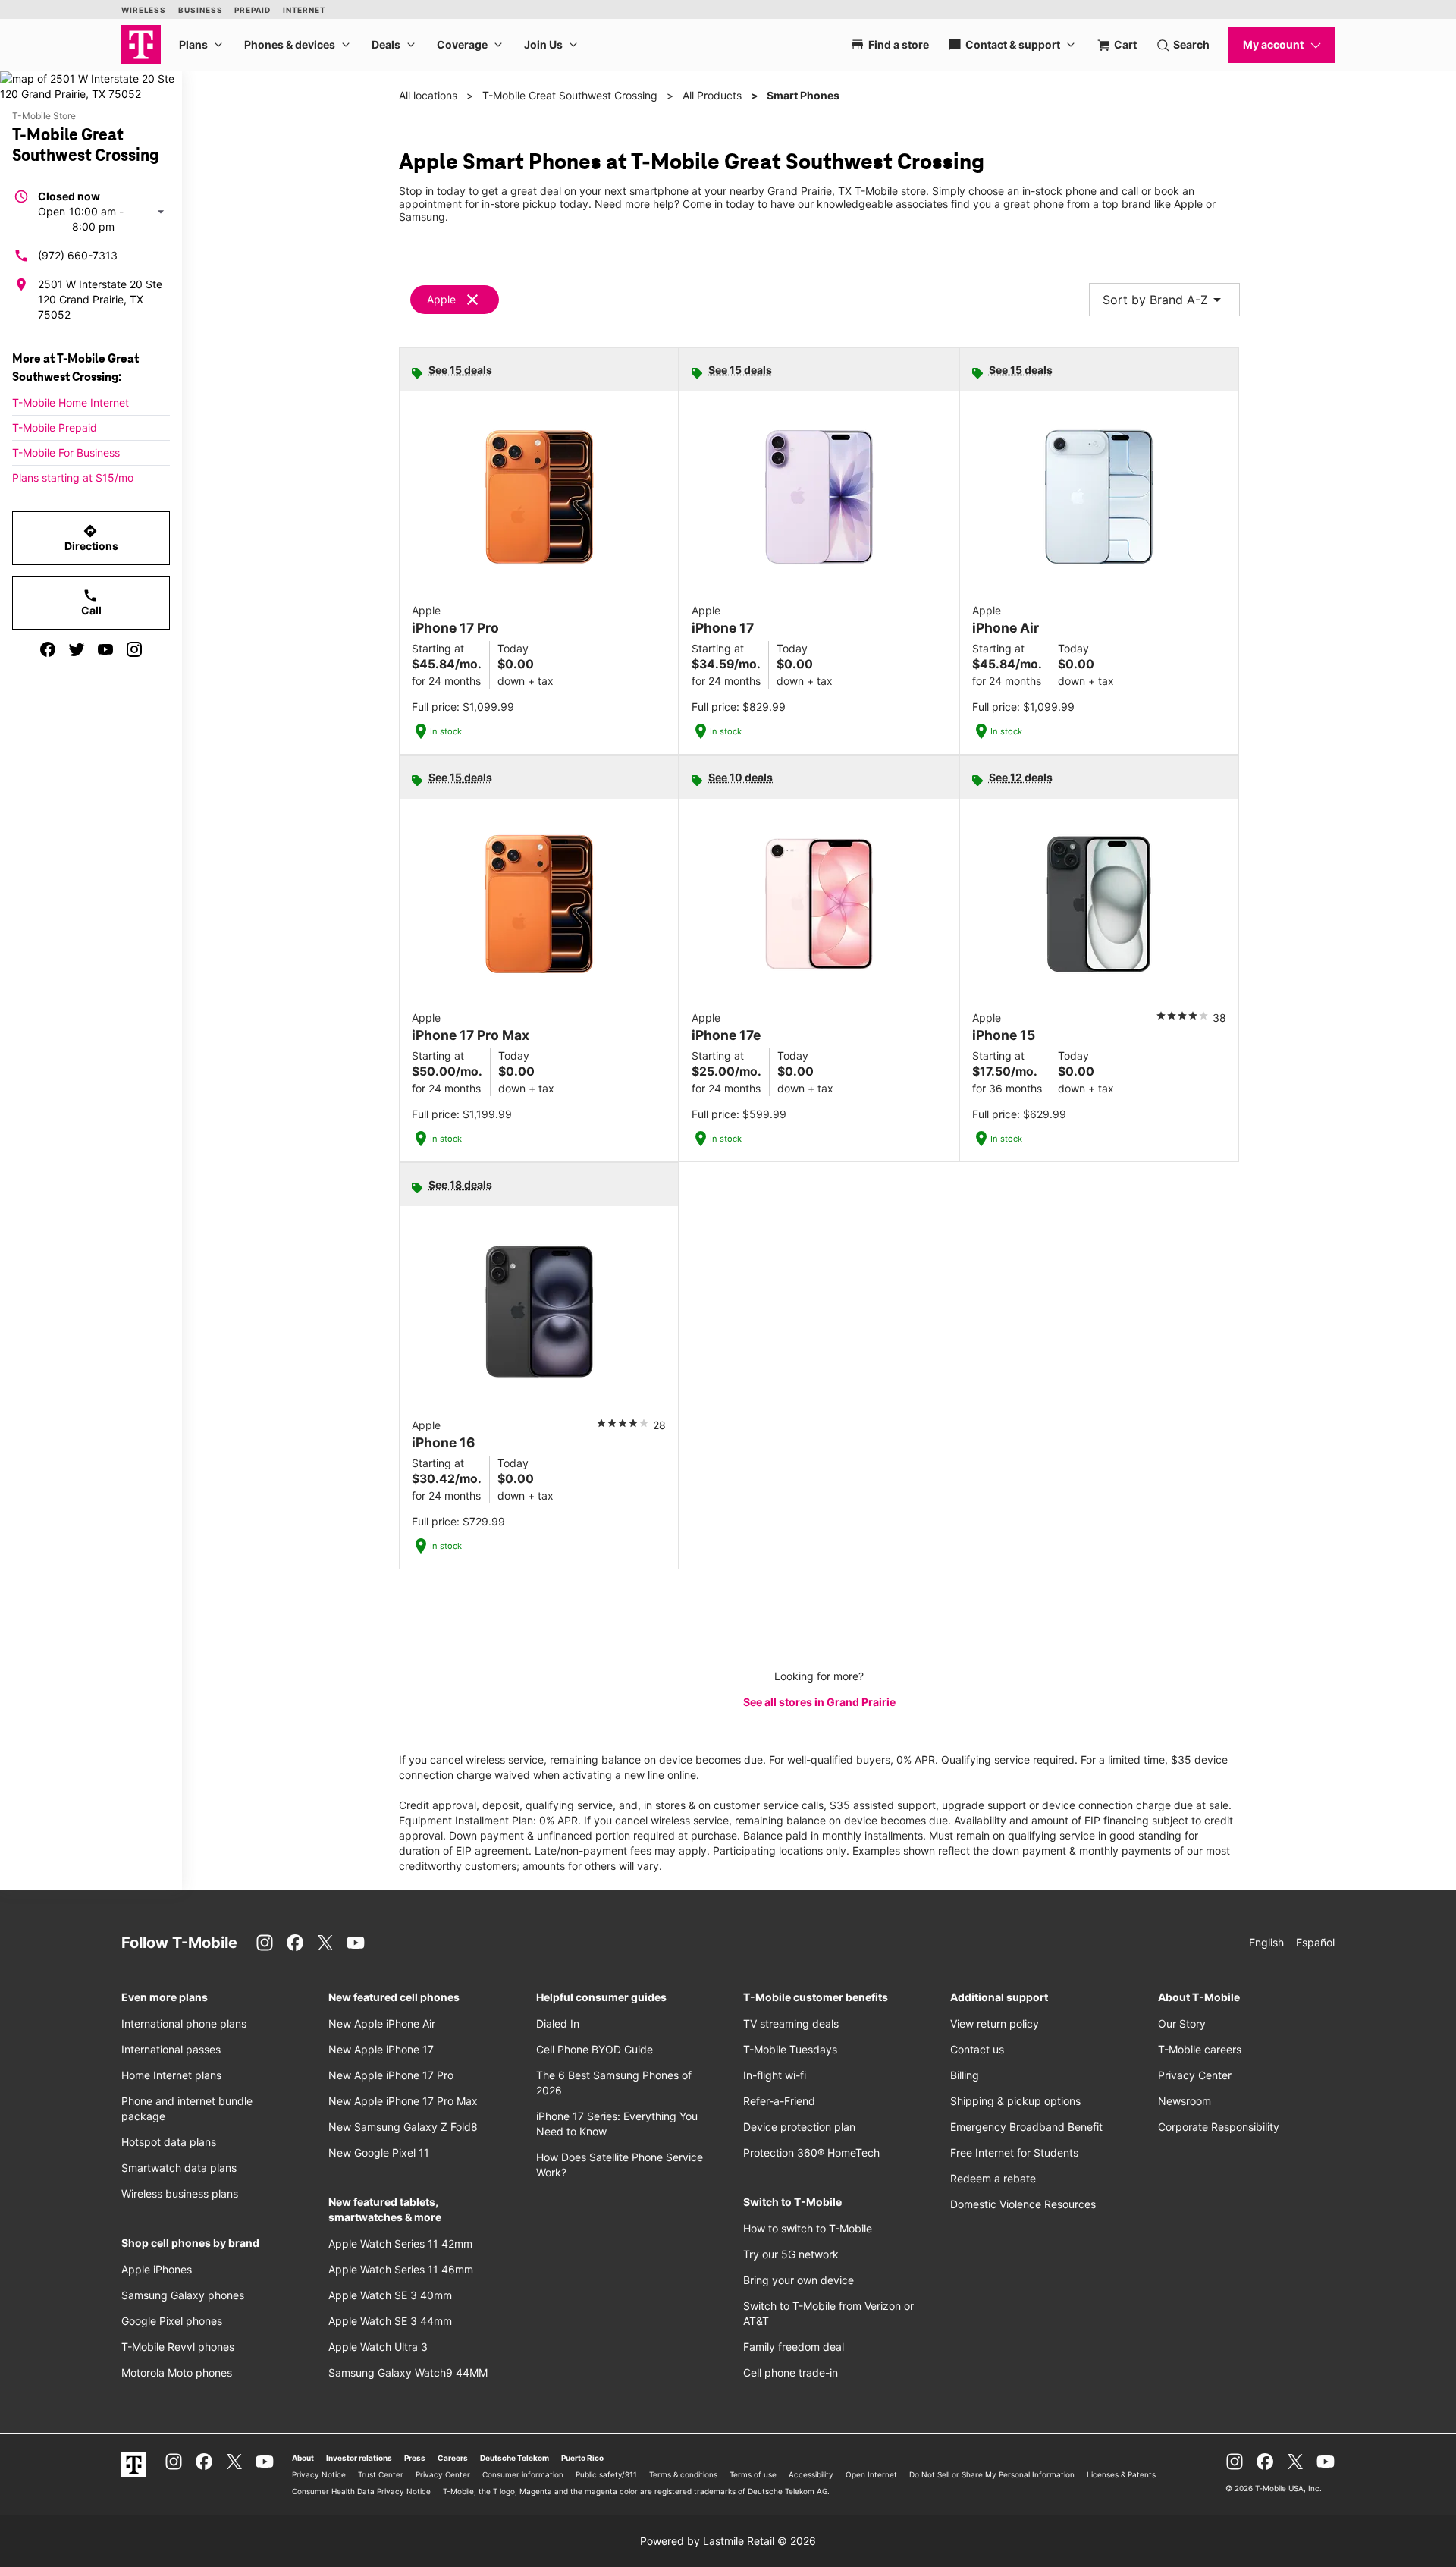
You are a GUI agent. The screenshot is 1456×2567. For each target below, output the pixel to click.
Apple (441, 299)
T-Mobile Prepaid (55, 427)
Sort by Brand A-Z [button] (1164, 300)
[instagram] (134, 649)
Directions (91, 538)
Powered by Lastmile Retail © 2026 (728, 2541)
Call (91, 602)
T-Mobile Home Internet (71, 402)
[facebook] (48, 649)
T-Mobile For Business (66, 452)
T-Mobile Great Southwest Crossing (570, 95)
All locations (428, 95)
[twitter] (77, 649)
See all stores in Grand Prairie (819, 1702)
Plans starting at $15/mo (73, 478)
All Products (712, 95)
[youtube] (105, 649)
